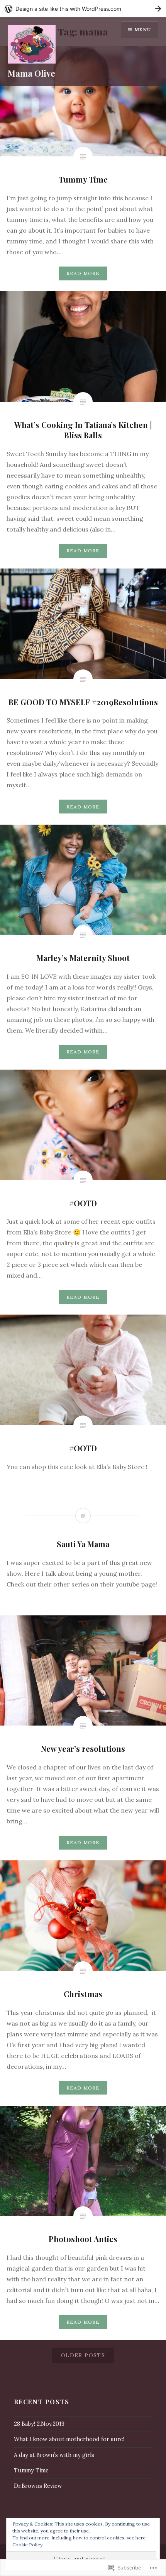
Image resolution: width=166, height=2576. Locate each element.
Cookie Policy (27, 2545)
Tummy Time (31, 2470)
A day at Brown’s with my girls (54, 2455)
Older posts (83, 2355)
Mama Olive (31, 73)
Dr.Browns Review (38, 2486)
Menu (143, 29)
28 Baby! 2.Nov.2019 (39, 2424)
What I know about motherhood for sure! (69, 2439)
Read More (83, 273)
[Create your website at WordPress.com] (83, 9)
